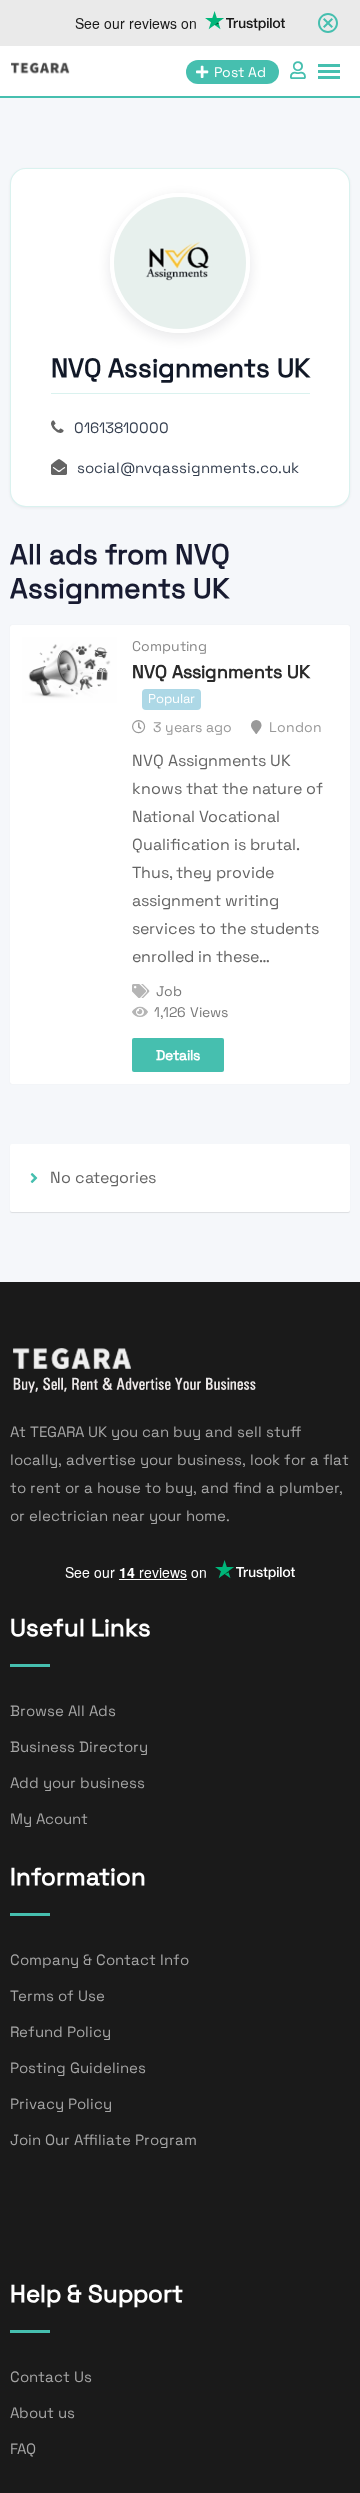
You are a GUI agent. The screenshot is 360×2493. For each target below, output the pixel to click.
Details (178, 1055)
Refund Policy (60, 2031)
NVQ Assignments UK (221, 671)
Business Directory (79, 1746)
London (295, 727)
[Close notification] (328, 23)
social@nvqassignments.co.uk (188, 467)
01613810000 (121, 427)
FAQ (23, 2448)
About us (42, 2412)
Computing (169, 646)
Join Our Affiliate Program (103, 2139)
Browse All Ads (63, 1710)
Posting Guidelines (78, 2067)
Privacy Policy (61, 2103)
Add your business (77, 1782)
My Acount (49, 1818)
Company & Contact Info (99, 1959)
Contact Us (51, 2376)
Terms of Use (57, 1995)
